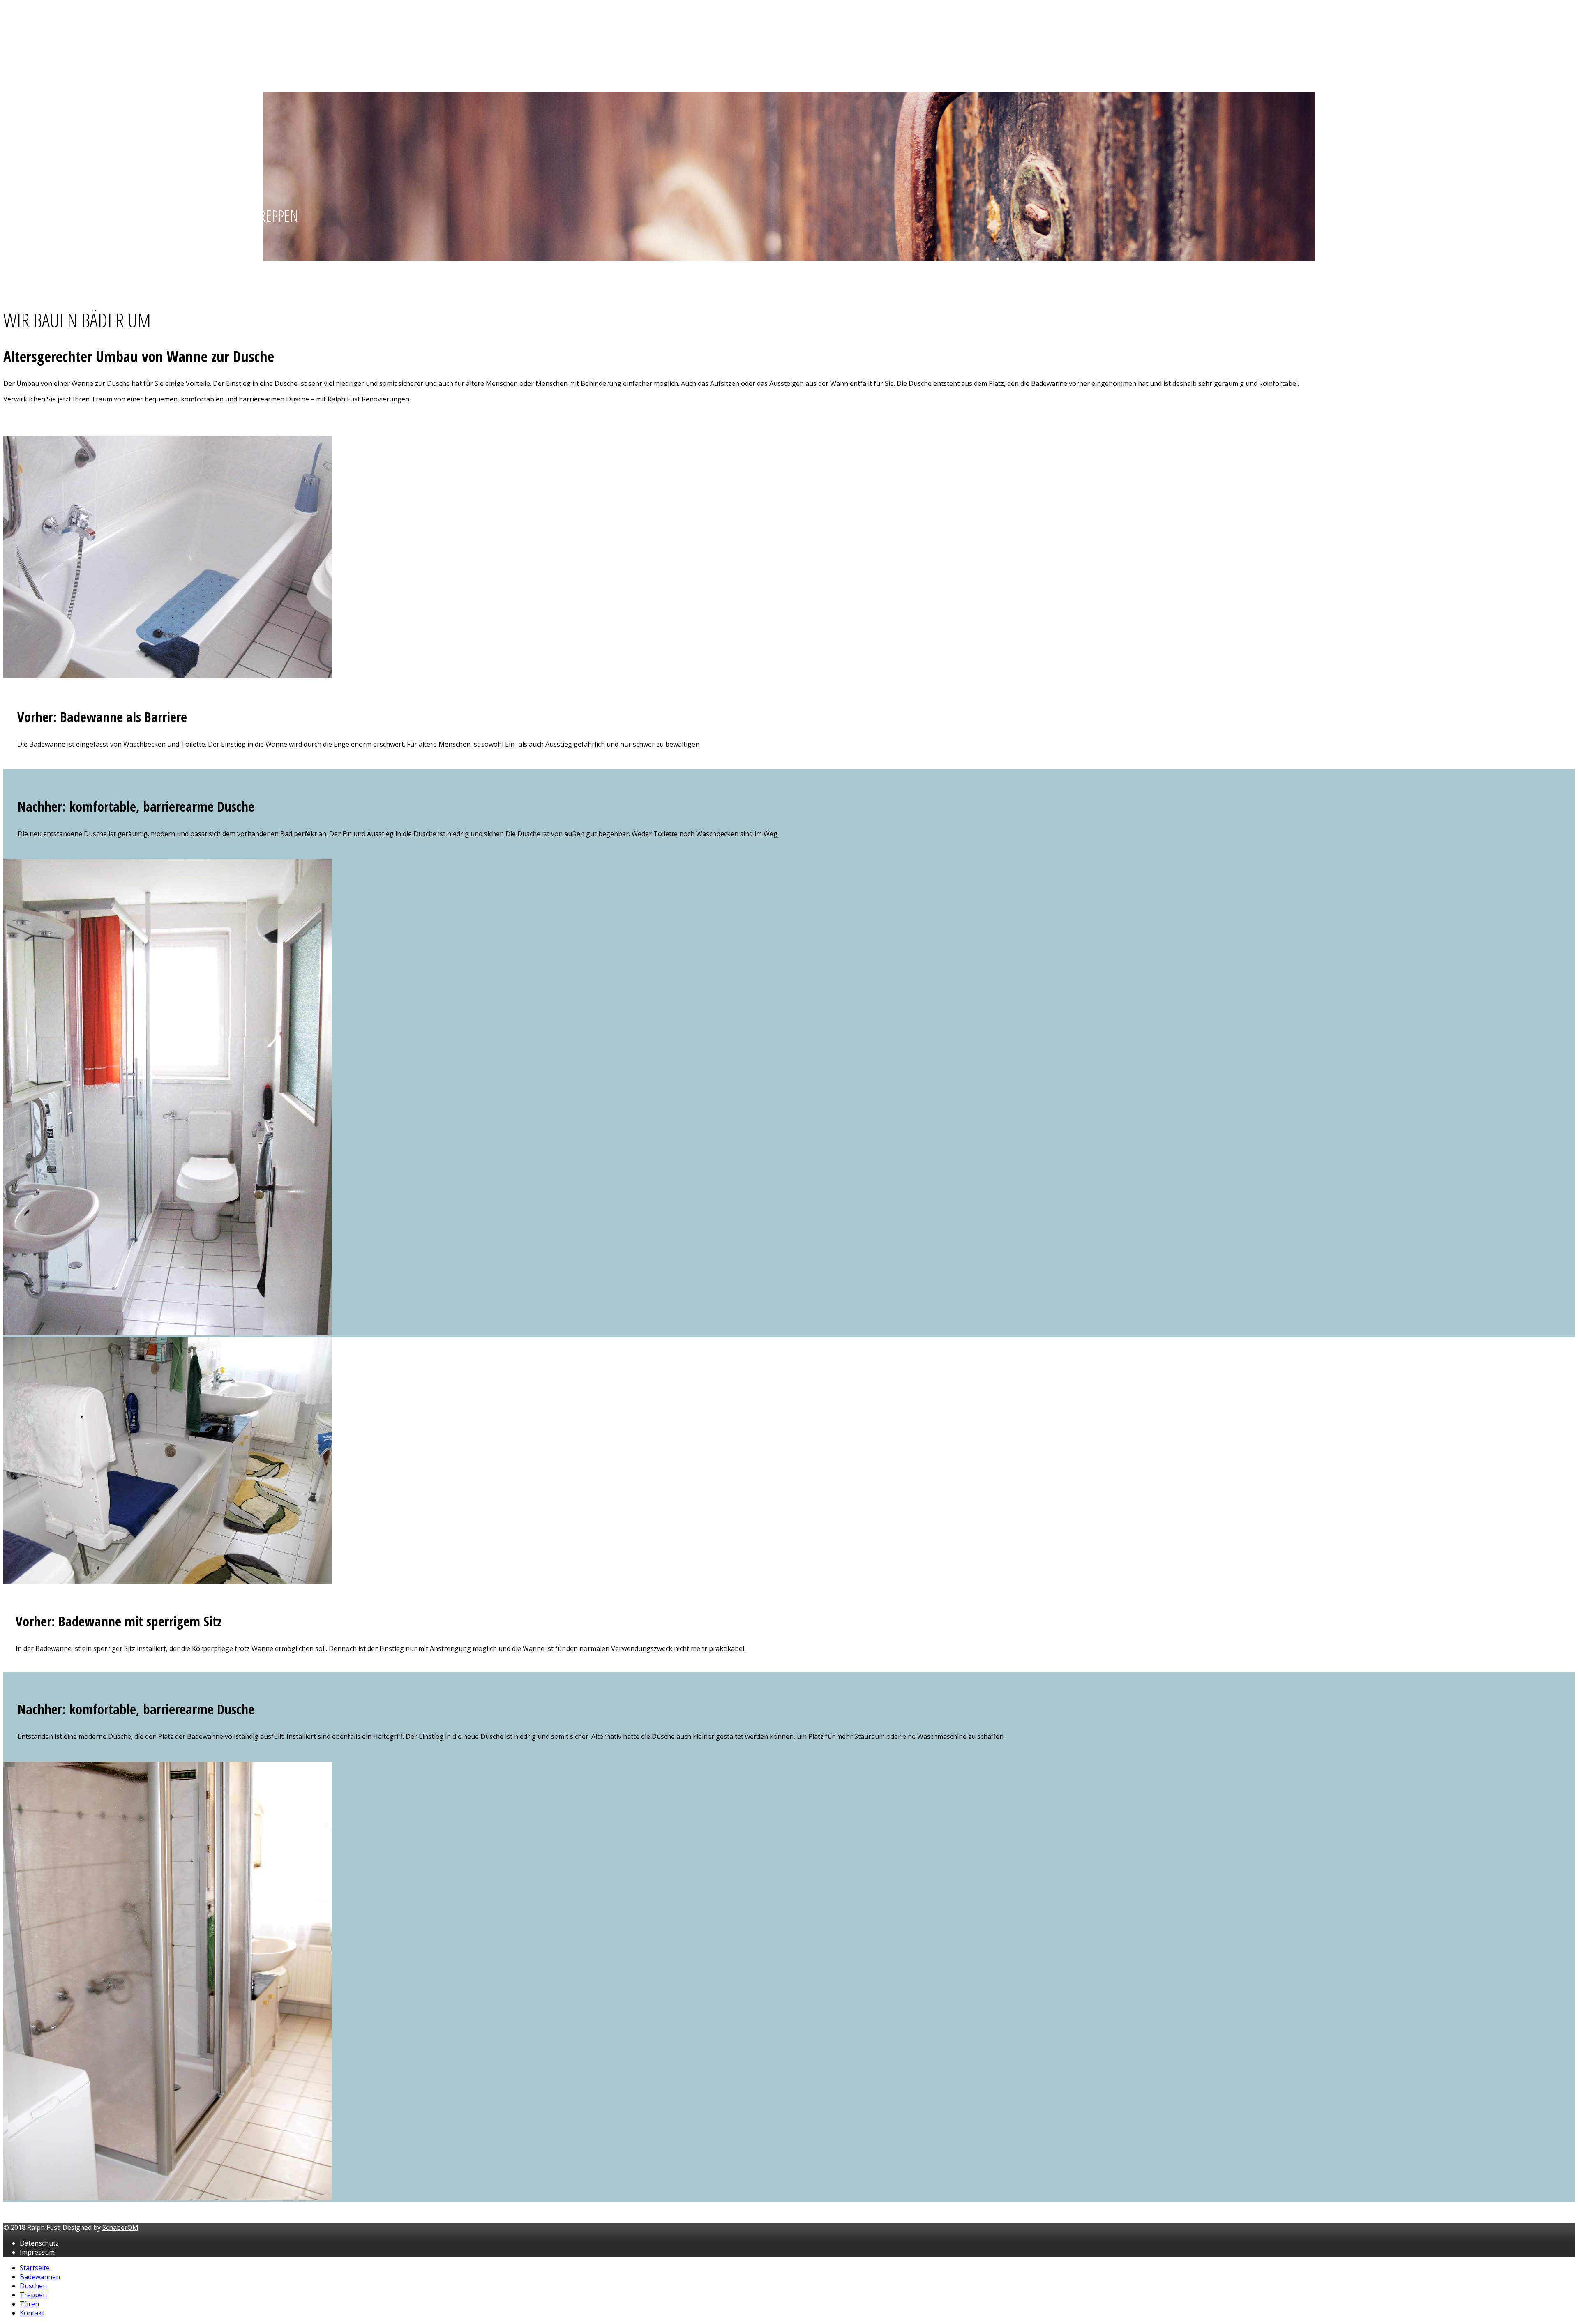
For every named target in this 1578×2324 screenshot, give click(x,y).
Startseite (34, 13)
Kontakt (31, 79)
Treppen (33, 53)
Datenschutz (39, 2243)
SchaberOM (120, 2227)
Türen (29, 66)
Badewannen (40, 26)
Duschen (33, 39)
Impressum (37, 2252)
